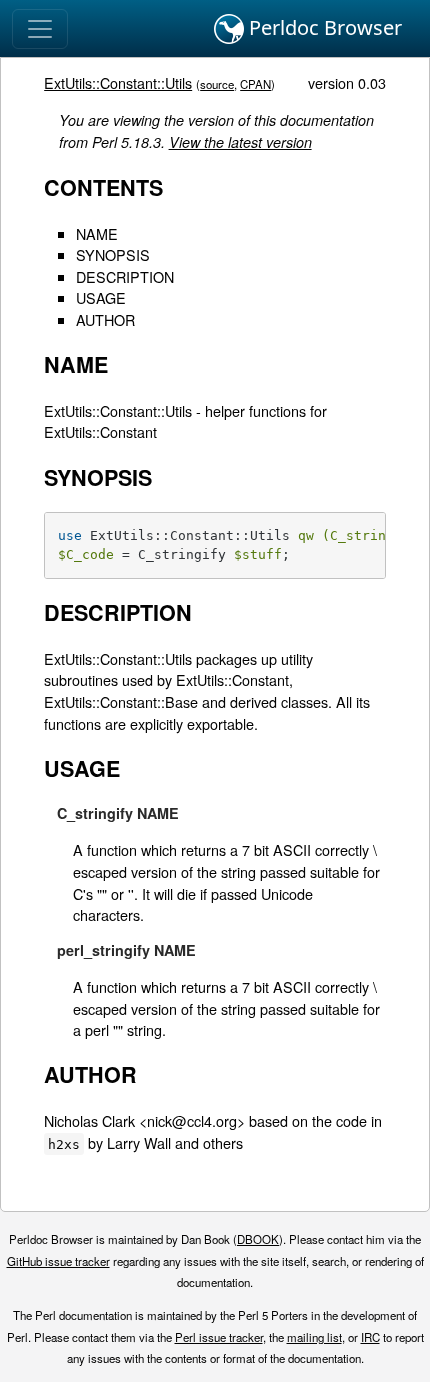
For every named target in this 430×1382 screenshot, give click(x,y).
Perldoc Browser (323, 27)
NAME (97, 233)
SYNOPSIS (113, 254)
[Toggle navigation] (40, 29)
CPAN (255, 84)
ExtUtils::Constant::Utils (118, 82)
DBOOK (258, 1239)
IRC (370, 1337)
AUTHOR (105, 319)
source (217, 84)
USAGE (101, 297)
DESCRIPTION (125, 276)
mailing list (314, 1337)
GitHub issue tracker (58, 1261)
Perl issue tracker (219, 1337)
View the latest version (240, 142)
